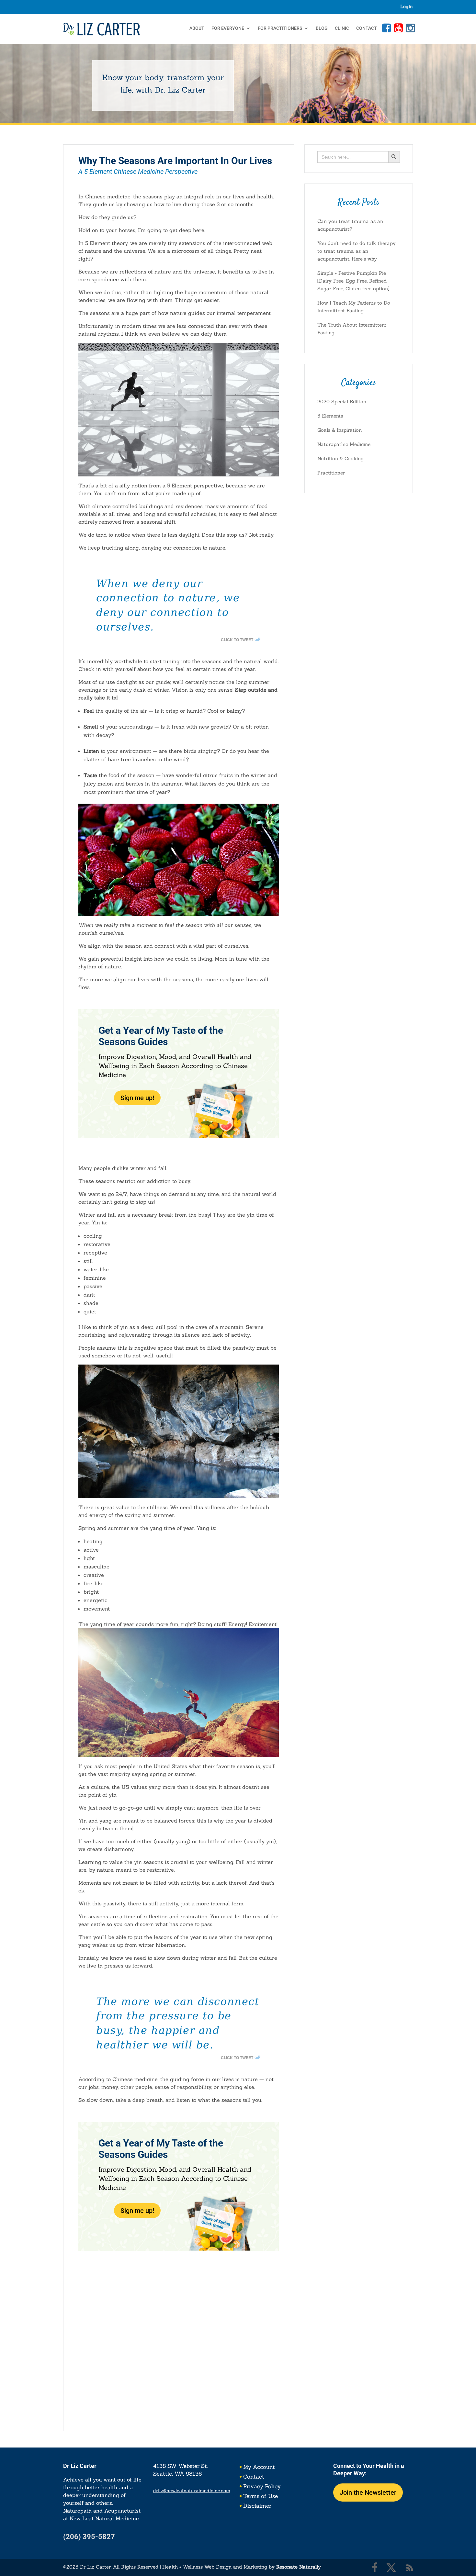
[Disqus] (179, 2332)
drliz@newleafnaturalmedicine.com (192, 2491)
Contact (367, 28)
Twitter (391, 2568)
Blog (322, 28)
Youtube (398, 28)
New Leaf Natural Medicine (104, 2518)
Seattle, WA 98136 (177, 2474)
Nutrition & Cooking (340, 458)
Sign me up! (137, 1098)
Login (407, 7)
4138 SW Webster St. (181, 2466)
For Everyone (228, 28)
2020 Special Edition (342, 401)
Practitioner (331, 473)
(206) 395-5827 (89, 2537)
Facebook (386, 28)
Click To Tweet (237, 640)
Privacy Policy (262, 2487)
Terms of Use (261, 2497)
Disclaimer (257, 2506)
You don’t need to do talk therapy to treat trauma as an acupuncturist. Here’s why (357, 251)
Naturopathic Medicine (344, 444)
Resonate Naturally (299, 2567)
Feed (410, 2568)
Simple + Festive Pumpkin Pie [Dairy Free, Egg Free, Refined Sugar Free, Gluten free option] (353, 281)
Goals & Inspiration (340, 430)
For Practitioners (280, 28)
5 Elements (330, 416)
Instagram (410, 28)
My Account (259, 2468)
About (197, 28)
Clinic (342, 28)
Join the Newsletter (368, 2492)
